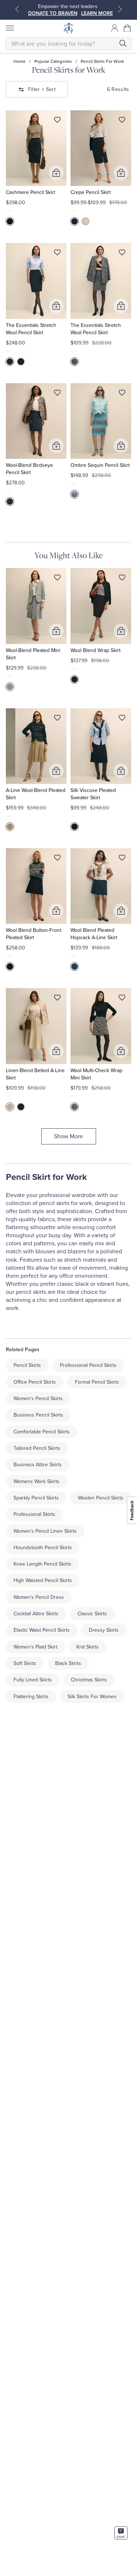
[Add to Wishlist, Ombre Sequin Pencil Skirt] (122, 394)
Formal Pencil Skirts (97, 1382)
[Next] (120, 9)
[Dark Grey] (75, 362)
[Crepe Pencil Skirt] (101, 148)
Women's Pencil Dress (39, 1597)
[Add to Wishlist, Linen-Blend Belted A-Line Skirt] (57, 999)
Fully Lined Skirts (33, 1680)
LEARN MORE (97, 13)
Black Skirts (68, 1663)
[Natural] (10, 1107)
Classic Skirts (92, 1614)
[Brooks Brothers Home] (69, 28)
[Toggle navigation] (9, 28)
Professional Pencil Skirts (88, 1365)
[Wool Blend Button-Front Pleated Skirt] (36, 886)
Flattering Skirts (31, 1697)
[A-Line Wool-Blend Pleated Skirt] (36, 746)
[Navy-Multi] (10, 502)
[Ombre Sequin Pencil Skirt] (101, 421)
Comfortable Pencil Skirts (42, 1432)
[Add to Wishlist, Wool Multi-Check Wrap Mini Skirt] (122, 999)
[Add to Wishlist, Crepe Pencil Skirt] (122, 121)
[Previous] (17, 9)
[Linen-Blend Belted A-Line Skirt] (36, 1026)
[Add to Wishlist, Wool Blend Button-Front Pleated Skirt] (57, 859)
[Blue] (10, 687)
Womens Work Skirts (37, 1481)
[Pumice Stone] (85, 221)
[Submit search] (123, 43)
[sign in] (115, 28)
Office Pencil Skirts (35, 1382)
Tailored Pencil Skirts (37, 1448)
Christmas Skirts (89, 1680)
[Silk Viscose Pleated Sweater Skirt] (101, 746)
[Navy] (10, 221)
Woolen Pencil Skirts (101, 1498)
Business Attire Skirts (38, 1465)
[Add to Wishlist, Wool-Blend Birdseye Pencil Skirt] (57, 394)
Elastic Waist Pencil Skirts (42, 1630)
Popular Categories (53, 61)
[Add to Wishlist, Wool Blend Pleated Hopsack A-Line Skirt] (122, 859)
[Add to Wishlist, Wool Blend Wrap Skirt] (122, 579)
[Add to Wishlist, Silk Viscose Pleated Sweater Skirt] (122, 719)
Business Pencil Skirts (38, 1415)
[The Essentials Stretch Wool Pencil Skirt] (36, 281)
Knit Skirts (87, 1647)
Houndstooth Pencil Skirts (43, 1548)
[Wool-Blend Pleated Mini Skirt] (36, 606)
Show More (68, 1136)
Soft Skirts (25, 1663)
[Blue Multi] (75, 494)
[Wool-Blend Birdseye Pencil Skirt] (36, 421)
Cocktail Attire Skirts (36, 1614)
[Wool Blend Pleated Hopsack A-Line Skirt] (101, 886)
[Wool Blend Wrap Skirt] (101, 606)
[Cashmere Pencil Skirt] (36, 148)
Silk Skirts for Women (92, 1697)
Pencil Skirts (27, 1365)
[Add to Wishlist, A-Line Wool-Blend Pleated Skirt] (57, 719)
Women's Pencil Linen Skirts (45, 1531)
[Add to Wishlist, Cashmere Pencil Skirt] (57, 121)
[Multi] (75, 1107)
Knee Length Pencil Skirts (42, 1564)
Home (20, 61)
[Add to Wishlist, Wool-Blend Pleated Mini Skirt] (57, 579)
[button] (128, 28)
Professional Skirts (34, 1514)
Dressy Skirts (104, 1630)
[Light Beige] (10, 827)
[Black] (21, 362)
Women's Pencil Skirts (38, 1398)
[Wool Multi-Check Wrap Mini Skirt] (101, 1026)
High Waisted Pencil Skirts (43, 1580)
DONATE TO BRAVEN (53, 13)
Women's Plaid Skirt (35, 1647)
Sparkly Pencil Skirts (36, 1498)
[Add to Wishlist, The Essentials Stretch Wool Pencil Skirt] (57, 254)
